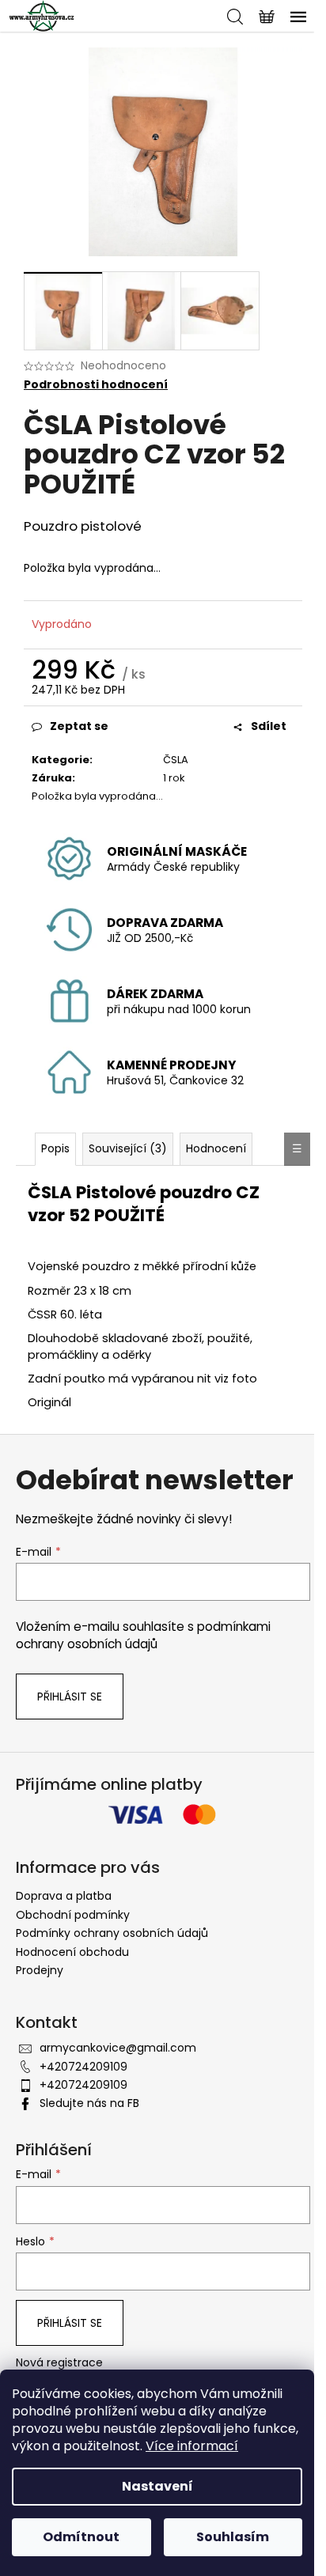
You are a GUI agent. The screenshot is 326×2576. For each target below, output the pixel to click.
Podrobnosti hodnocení (96, 385)
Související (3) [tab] (128, 1148)
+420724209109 (83, 2067)
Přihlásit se (70, 1697)
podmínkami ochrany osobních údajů (143, 1635)
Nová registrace (59, 2363)
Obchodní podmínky (73, 1915)
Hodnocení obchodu (72, 1952)
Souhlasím (233, 2537)
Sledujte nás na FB (89, 2103)
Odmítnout (81, 2537)
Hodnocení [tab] (216, 1148)
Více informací (192, 2446)
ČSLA (176, 760)
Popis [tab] (55, 1148)
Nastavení (157, 2486)
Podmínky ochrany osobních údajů (112, 1933)
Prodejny (40, 1970)
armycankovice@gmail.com (118, 2048)
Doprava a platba (64, 1896)
